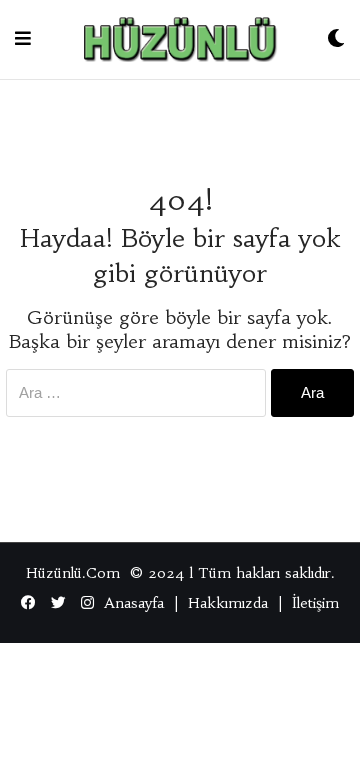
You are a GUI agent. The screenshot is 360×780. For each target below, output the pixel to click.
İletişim (315, 603)
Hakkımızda (228, 603)
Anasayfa (134, 603)
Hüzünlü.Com (73, 573)
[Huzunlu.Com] (179, 39)
